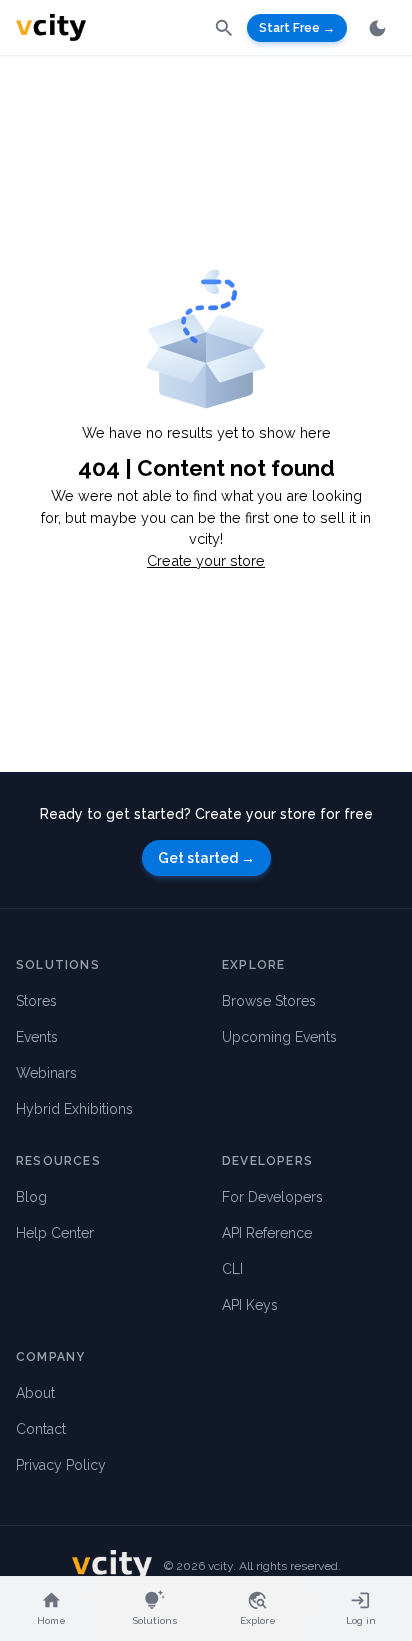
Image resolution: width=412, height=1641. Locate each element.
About (35, 1393)
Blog (31, 1197)
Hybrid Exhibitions (74, 1109)
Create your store (206, 560)
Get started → (206, 858)
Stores (36, 1001)
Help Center (55, 1233)
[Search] (224, 27)
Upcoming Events (279, 1037)
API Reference (267, 1233)
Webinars (46, 1073)
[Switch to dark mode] (377, 28)
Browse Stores (269, 1001)
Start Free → (297, 28)
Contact (41, 1429)
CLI (232, 1269)
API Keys (250, 1305)
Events (37, 1037)
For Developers (272, 1197)
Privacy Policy (61, 1465)
